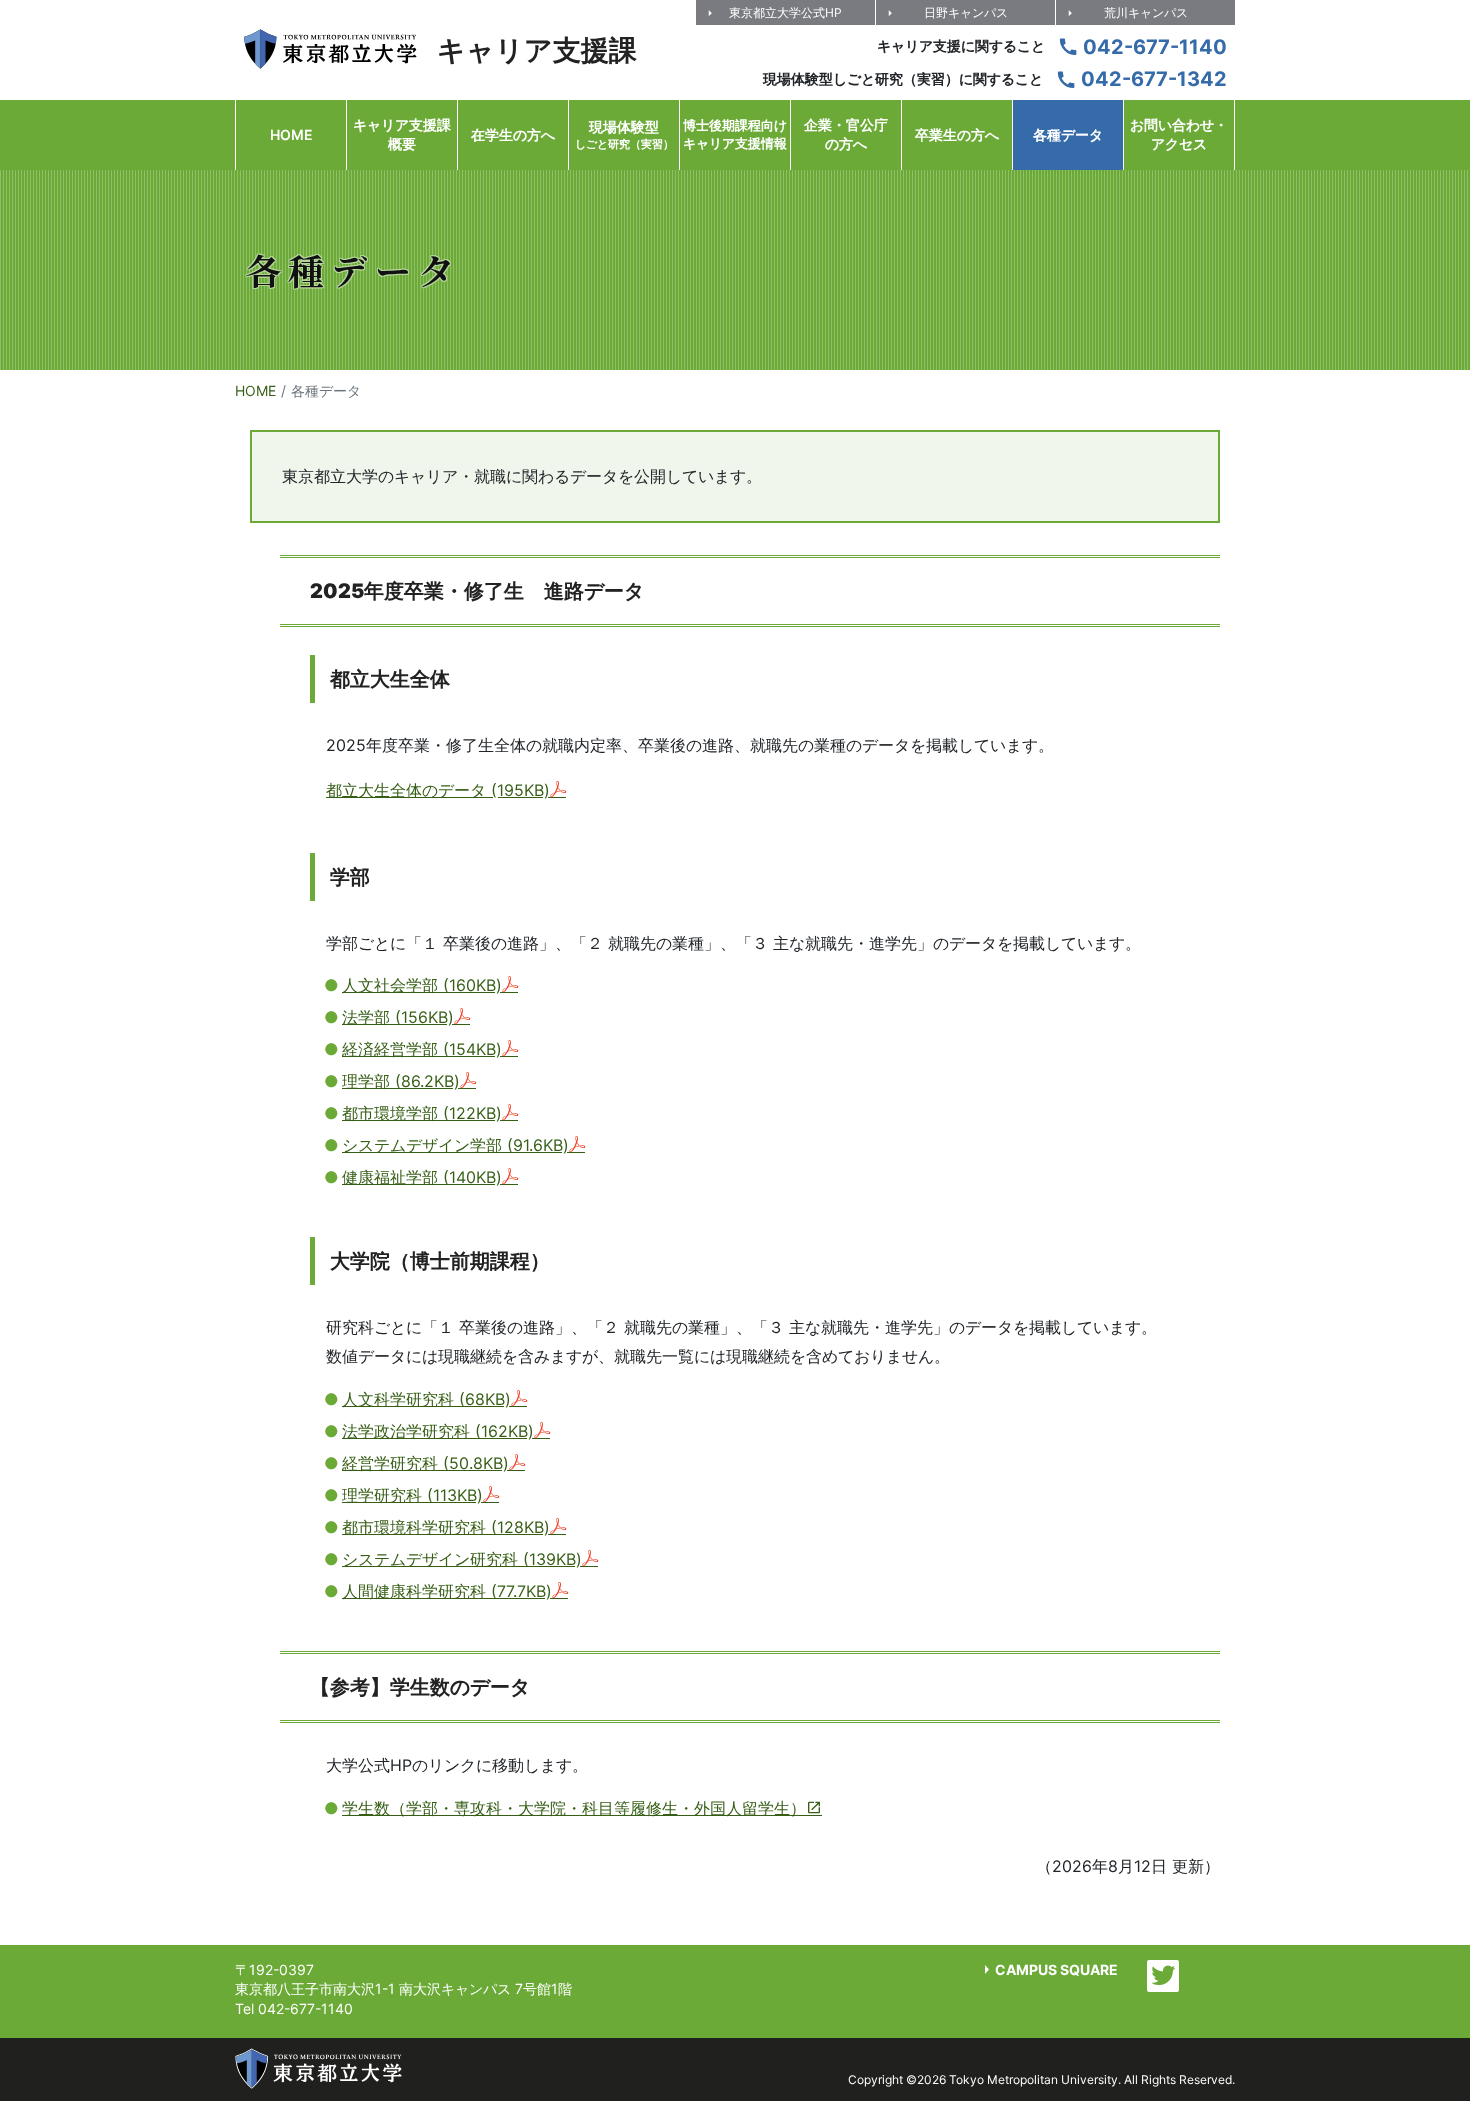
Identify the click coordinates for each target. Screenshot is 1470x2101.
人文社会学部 (422, 985)
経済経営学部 (422, 1049)
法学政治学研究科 (438, 1431)
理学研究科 (412, 1495)
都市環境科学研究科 (446, 1527)
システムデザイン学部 (455, 1145)
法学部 (398, 1017)
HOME (255, 390)
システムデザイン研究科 (462, 1559)
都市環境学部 (422, 1113)
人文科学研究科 (426, 1399)
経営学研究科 (425, 1463)
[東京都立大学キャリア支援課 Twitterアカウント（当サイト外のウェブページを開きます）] (1163, 1976)
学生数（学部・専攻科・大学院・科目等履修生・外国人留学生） (574, 1808)
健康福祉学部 (422, 1177)
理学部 (401, 1081)
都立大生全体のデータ (438, 790)
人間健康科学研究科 (447, 1591)
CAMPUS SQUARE (1056, 1969)
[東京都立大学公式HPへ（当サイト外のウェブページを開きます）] (319, 2068)
